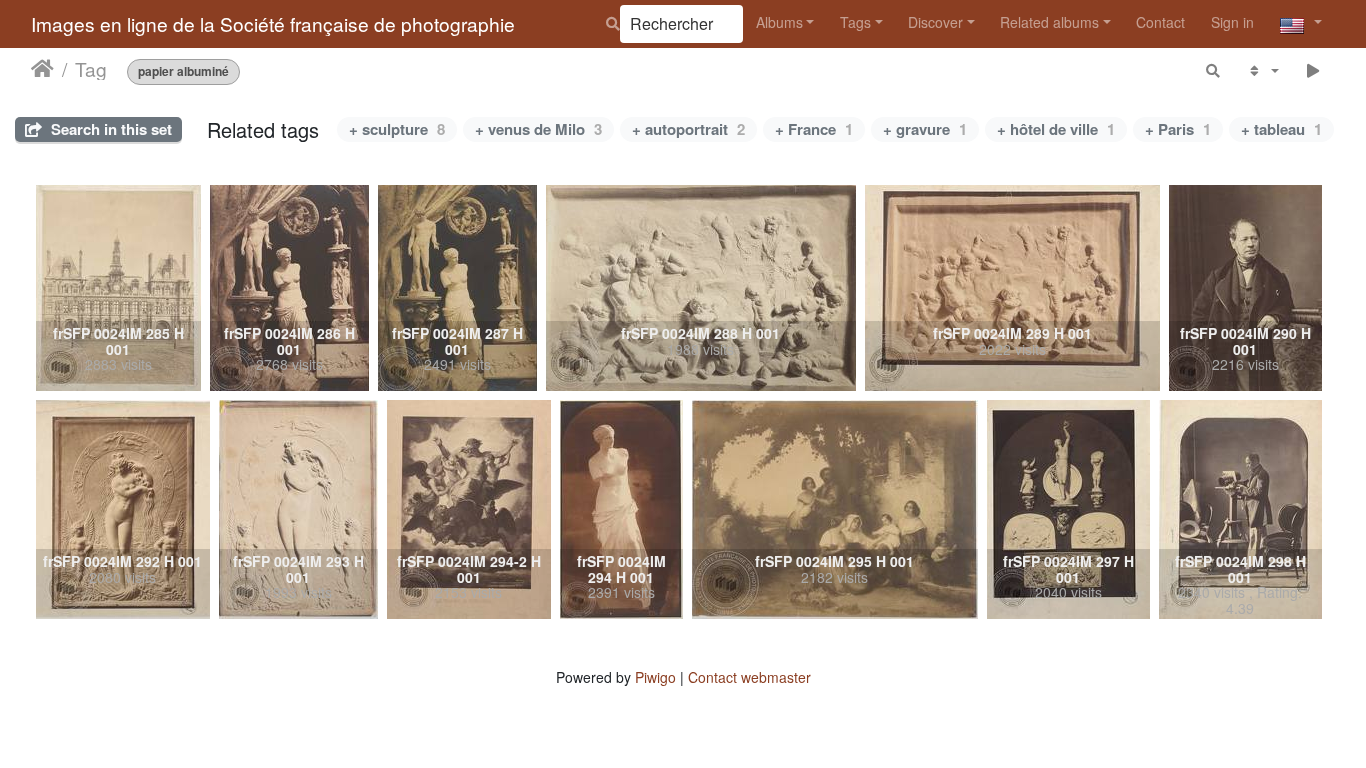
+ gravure (925, 129)
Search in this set (109, 129)
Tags (855, 22)
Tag (91, 69)
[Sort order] (1262, 70)
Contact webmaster (749, 677)
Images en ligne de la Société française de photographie (273, 23)
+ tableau (1281, 129)
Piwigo (655, 677)
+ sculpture (397, 129)
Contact (1160, 22)
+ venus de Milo (538, 129)
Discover (935, 22)
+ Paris (1178, 129)
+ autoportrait (688, 129)
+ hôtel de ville (1056, 129)
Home (42, 69)
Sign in (1232, 22)
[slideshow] (1313, 70)
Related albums (1049, 22)
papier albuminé (183, 71)
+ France (814, 129)
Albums (779, 22)
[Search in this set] (1214, 70)
